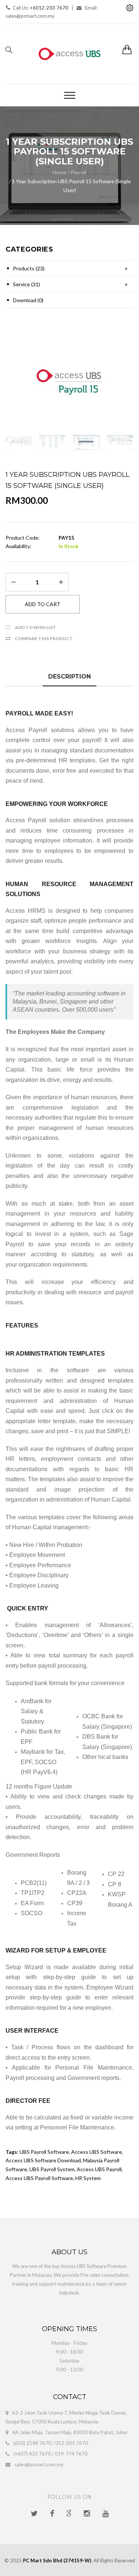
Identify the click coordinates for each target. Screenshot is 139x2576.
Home (59, 172)
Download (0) (28, 300)
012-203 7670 (72, 2443)
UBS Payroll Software (44, 2152)
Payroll (79, 172)
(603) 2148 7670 (32, 2443)
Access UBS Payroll (99, 2169)
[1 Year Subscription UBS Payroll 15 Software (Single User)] (69, 380)
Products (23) (29, 268)
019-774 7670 (71, 2454)
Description (69, 677)
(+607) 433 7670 (32, 2454)
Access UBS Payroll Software (39, 2178)
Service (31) (27, 284)
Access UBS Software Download (43, 2160)
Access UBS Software (97, 2152)
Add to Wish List (35, 627)
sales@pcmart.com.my (39, 2464)
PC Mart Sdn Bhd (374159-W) (57, 2560)
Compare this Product (44, 638)
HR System (88, 2178)
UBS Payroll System (52, 2169)
